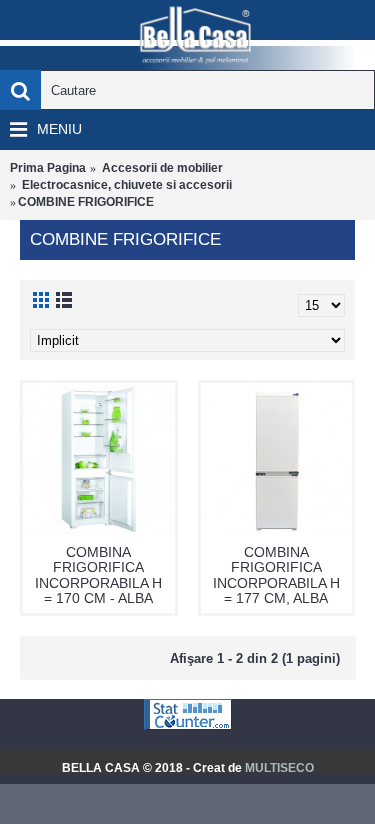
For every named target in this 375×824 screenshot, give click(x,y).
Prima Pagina (48, 168)
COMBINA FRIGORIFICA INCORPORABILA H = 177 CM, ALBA (276, 575)
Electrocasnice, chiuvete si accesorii (127, 185)
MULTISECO (279, 768)
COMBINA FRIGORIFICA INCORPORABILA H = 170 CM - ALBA (98, 575)
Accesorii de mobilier (162, 168)
